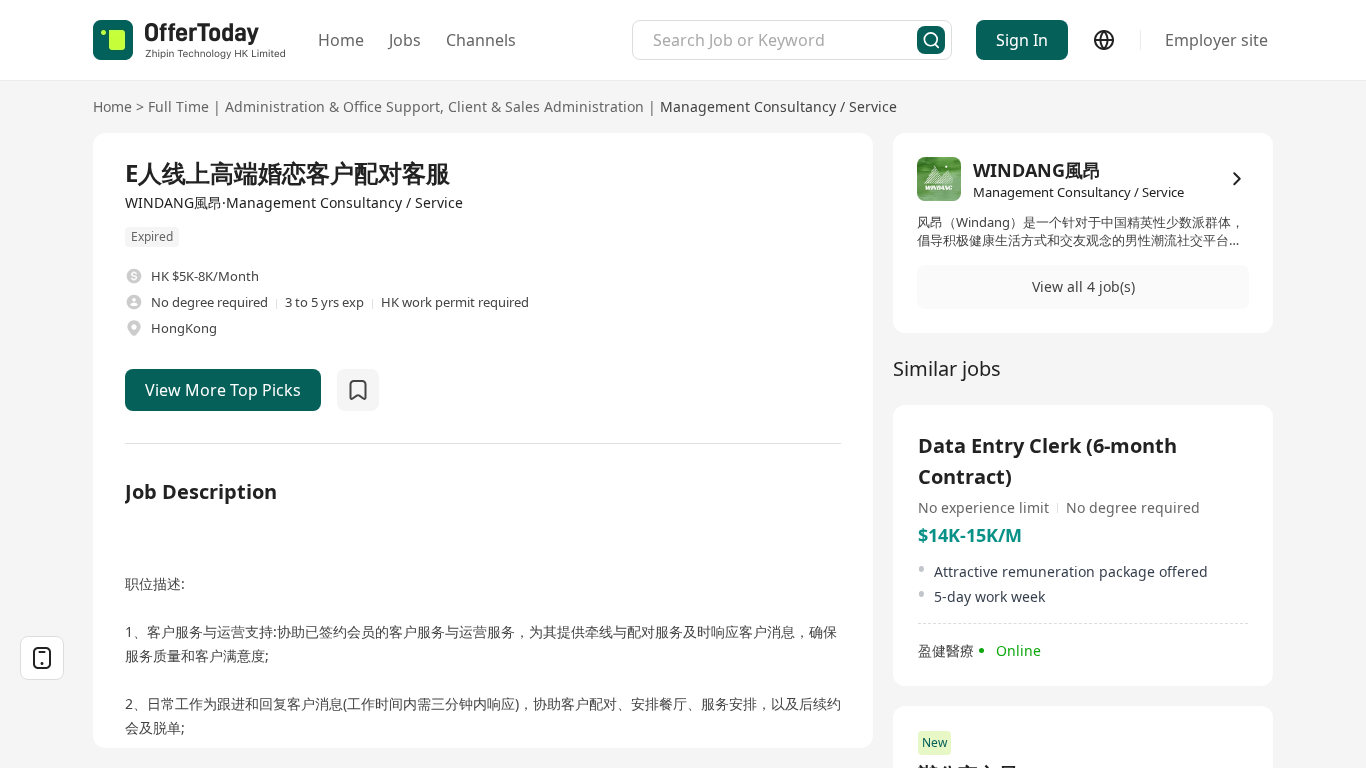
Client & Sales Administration (546, 106)
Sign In (1022, 40)
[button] (1083, 287)
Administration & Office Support (332, 106)
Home (341, 40)
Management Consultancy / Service (778, 106)
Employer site (1216, 40)
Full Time (178, 106)
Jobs (405, 40)
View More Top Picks (223, 390)
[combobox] (785, 40)
